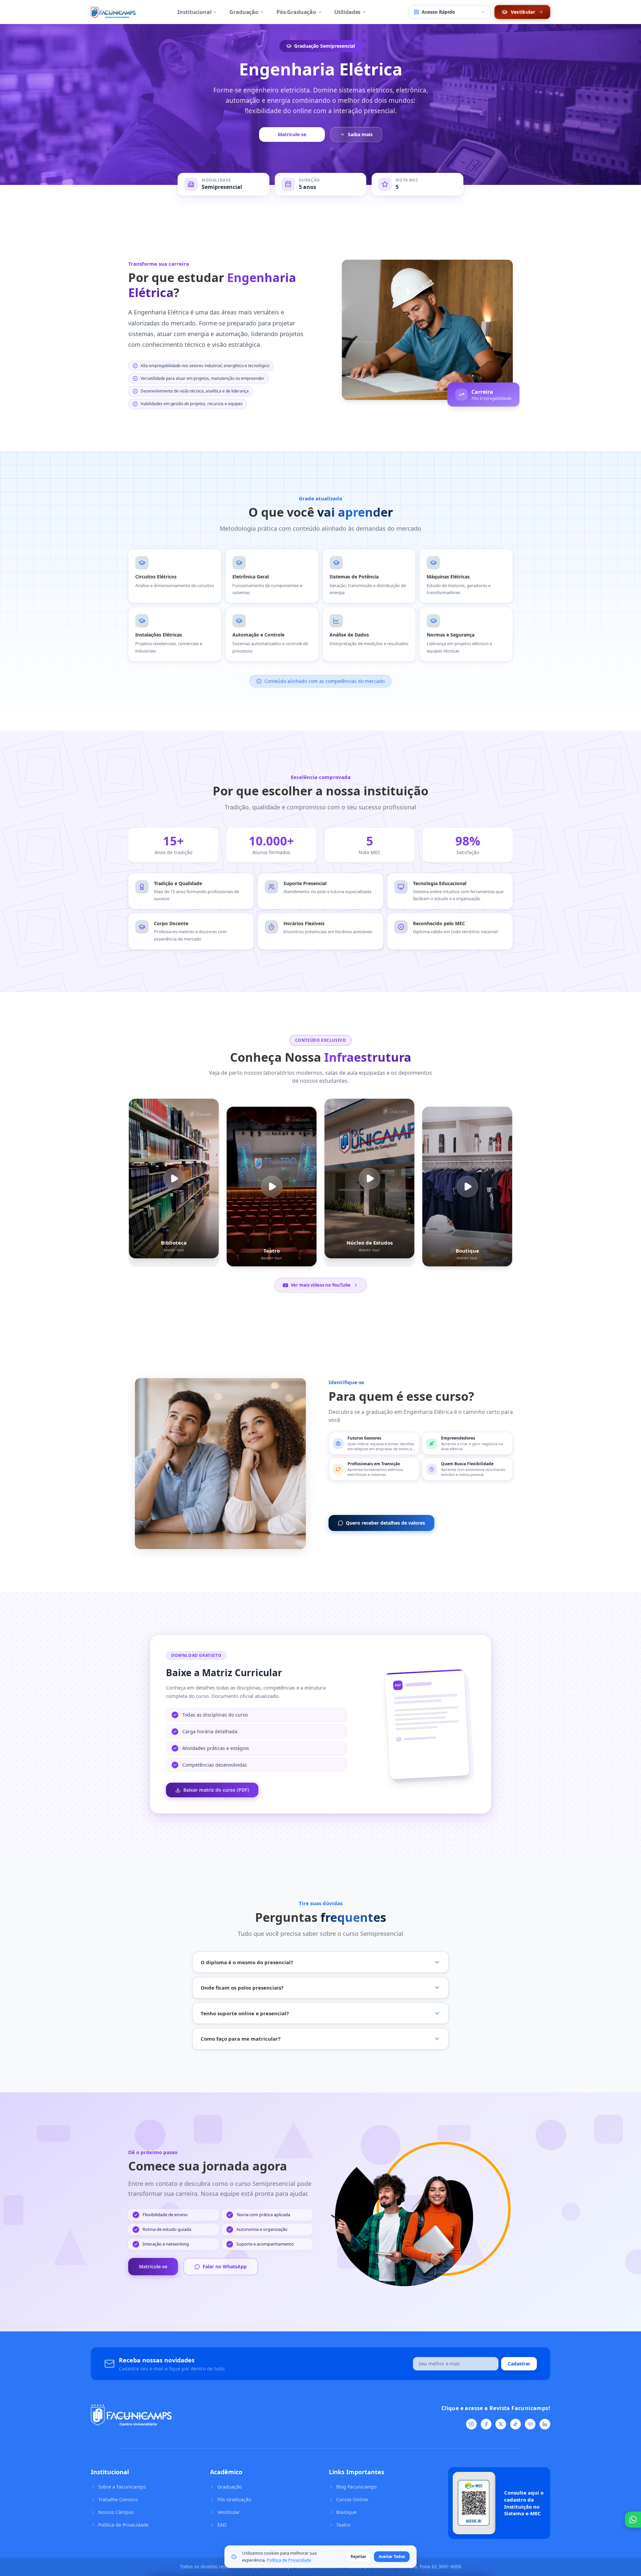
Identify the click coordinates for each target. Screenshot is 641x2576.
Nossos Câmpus (116, 2512)
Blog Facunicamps (357, 2487)
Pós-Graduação (296, 12)
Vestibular (229, 2512)
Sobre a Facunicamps (122, 2487)
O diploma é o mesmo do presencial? (247, 1962)
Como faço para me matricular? (241, 2039)
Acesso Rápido (438, 12)
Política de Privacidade (123, 2525)
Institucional (194, 12)
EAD (222, 2525)
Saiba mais (360, 134)
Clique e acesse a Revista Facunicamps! (496, 2408)
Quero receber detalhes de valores (385, 1523)
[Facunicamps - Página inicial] (113, 12)
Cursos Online (352, 2499)
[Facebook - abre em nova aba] (486, 2424)
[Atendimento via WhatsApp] (633, 2520)
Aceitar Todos (392, 2556)
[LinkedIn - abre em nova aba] (545, 2424)
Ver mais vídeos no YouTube (321, 1285)
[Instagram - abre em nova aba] (471, 2424)
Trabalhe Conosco (118, 2499)
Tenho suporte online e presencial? (245, 2013)
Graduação (244, 12)
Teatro (343, 2525)
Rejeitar (358, 2556)
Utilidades (347, 12)
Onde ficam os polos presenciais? (242, 1988)
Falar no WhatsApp (225, 2266)
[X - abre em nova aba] (501, 2424)
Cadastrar (519, 2364)
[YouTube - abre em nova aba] (530, 2424)
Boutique (346, 2512)
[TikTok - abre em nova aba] (515, 2424)
